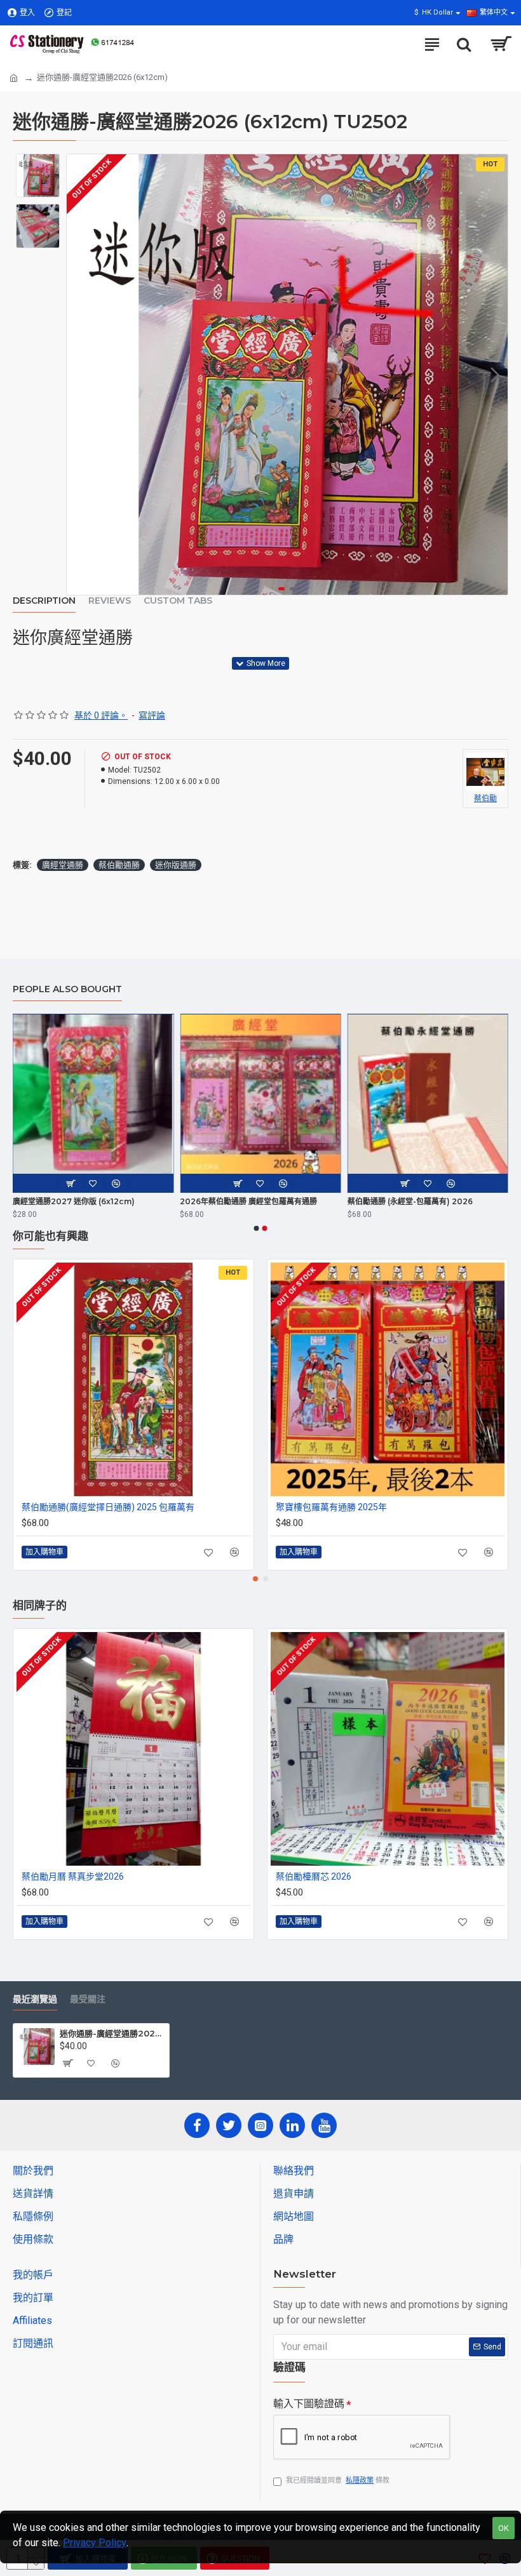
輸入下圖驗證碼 (309, 2404)
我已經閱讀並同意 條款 (338, 2480)
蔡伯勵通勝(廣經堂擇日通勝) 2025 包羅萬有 (108, 1507)
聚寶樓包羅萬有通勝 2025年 (331, 1507)
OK (504, 2528)
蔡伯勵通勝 (119, 865)
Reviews (110, 601)
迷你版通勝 (176, 865)
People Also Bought (67, 989)
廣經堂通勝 (63, 865)
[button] (79, 375)
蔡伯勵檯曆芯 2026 (314, 1876)
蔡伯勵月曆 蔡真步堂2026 (73, 1876)
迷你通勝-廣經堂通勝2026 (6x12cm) (112, 2033)
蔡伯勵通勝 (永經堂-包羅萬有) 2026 (410, 1201)
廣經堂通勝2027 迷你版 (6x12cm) (74, 1201)
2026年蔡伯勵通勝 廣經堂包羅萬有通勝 (248, 1201)
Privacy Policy (95, 2543)
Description (44, 601)
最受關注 (88, 1999)
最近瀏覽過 (35, 1999)
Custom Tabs (178, 601)
